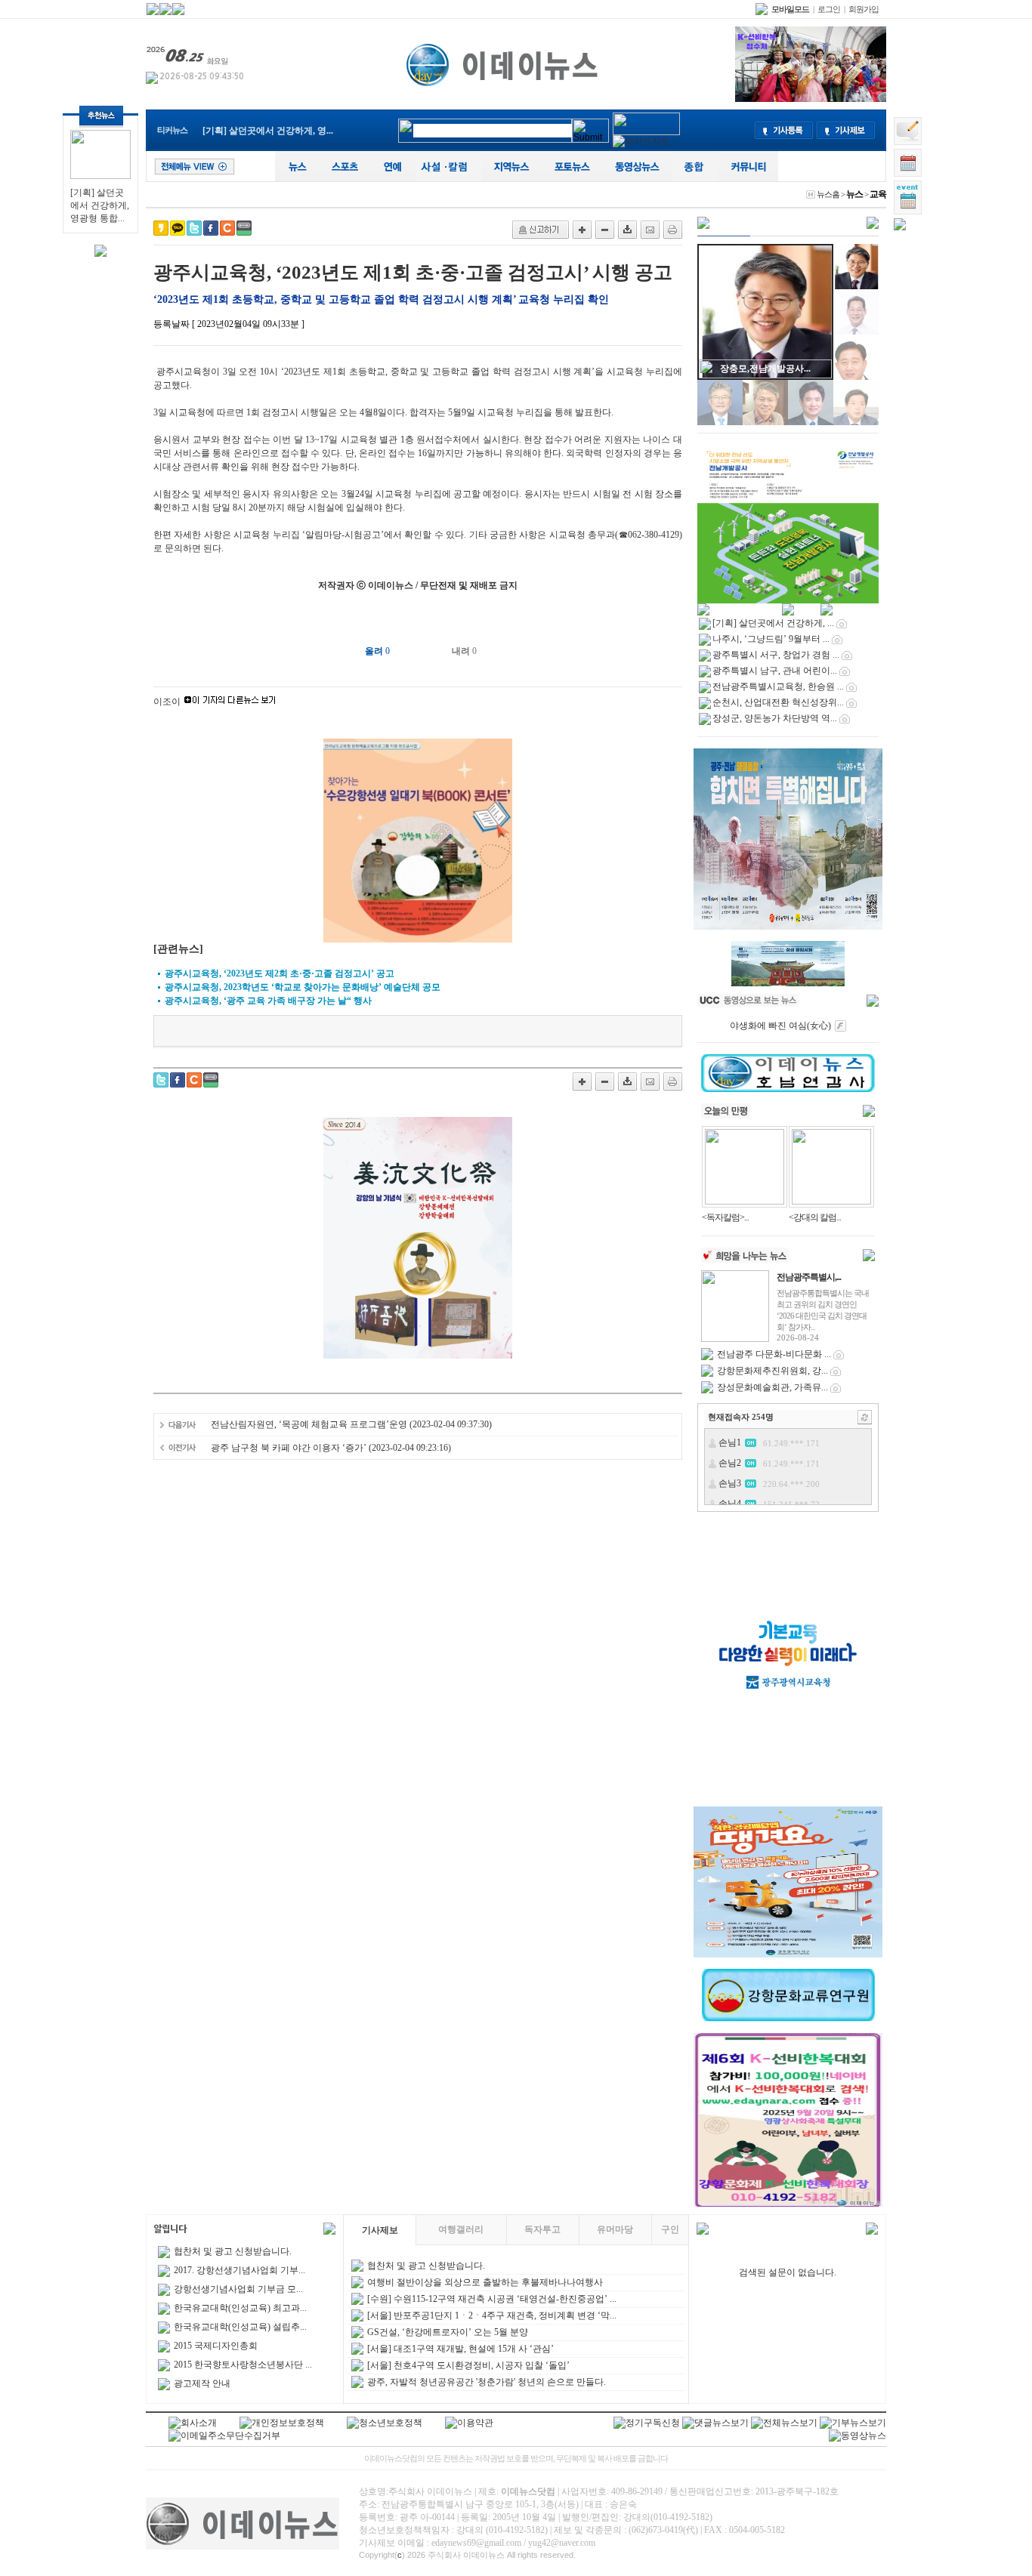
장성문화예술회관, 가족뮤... (772, 1387)
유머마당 (615, 2229)
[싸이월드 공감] (227, 228)
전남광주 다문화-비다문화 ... (774, 1354)
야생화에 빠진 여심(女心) (780, 1026)
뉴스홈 (828, 194)
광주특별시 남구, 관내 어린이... (775, 671)
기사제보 (380, 2230)
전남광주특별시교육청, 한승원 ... (778, 686)
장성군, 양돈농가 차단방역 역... (775, 718)
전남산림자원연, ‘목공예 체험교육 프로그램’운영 (309, 1424)
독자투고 (542, 2229)
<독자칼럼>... (725, 1217)
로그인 (829, 9)
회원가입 (864, 9)
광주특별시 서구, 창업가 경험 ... (776, 655)
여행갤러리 (461, 2229)
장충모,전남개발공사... (765, 369)
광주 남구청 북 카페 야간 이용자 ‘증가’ (290, 1448)
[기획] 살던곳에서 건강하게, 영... (268, 131)
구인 (670, 2229)
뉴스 (854, 194)
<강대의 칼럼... (815, 1217)
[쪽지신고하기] (541, 230)
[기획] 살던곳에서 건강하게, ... (773, 623)
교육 (878, 194)
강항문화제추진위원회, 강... (772, 1371)
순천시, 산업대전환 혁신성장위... (778, 702)
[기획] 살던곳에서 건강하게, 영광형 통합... (100, 205)
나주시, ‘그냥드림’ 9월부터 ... (771, 639)
